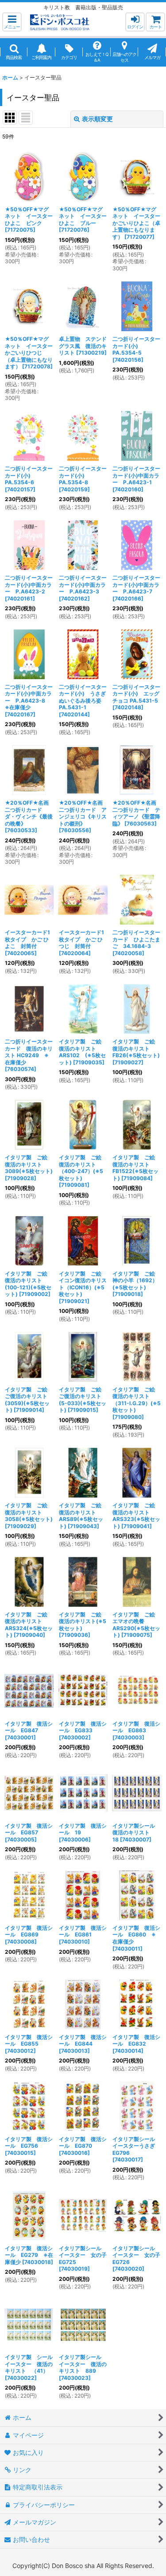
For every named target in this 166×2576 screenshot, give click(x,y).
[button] (12, 22)
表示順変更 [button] (97, 119)
